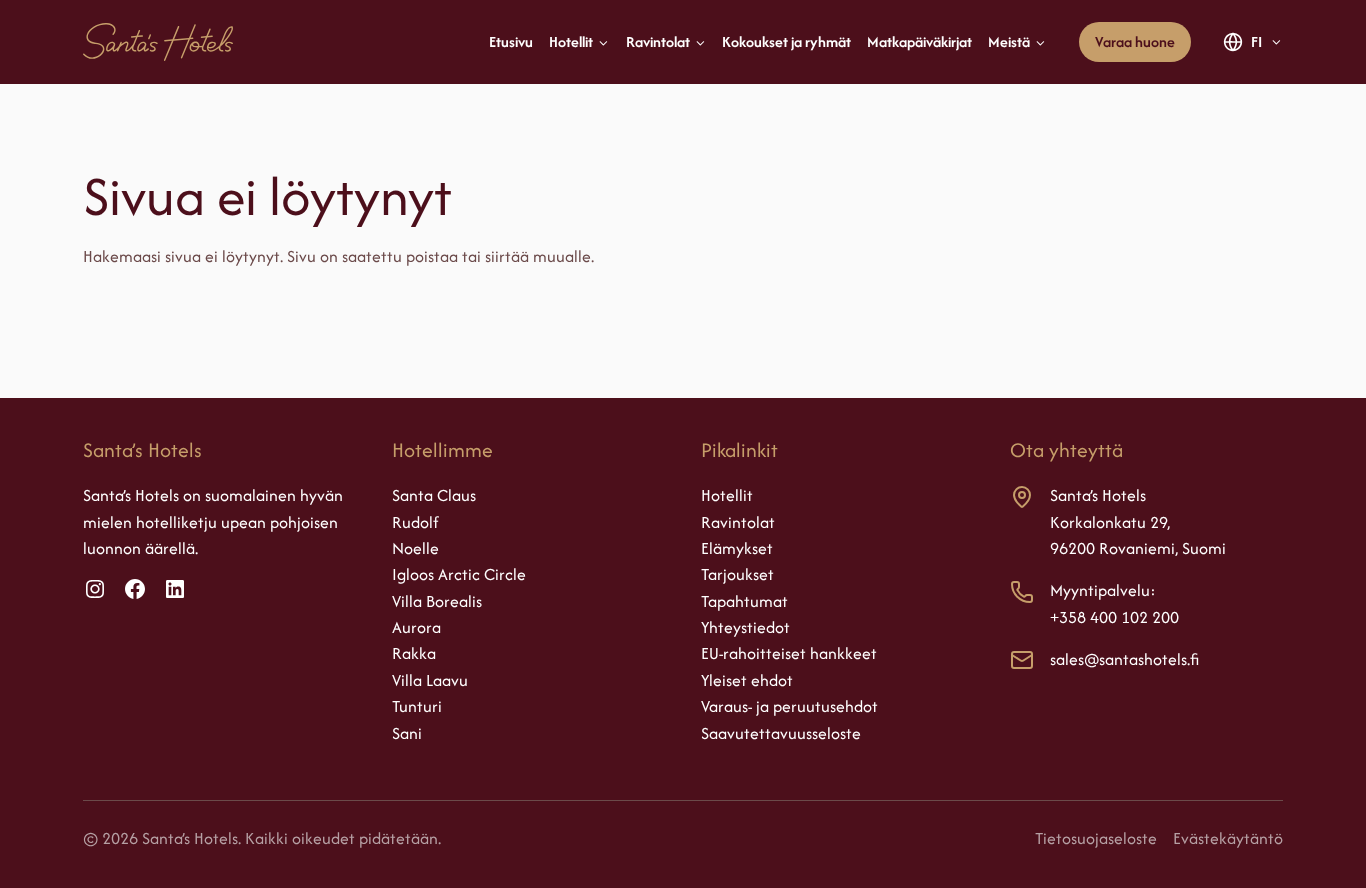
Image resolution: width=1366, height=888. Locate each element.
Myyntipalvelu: (1103, 590)
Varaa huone (1135, 41)
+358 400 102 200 (1114, 617)
